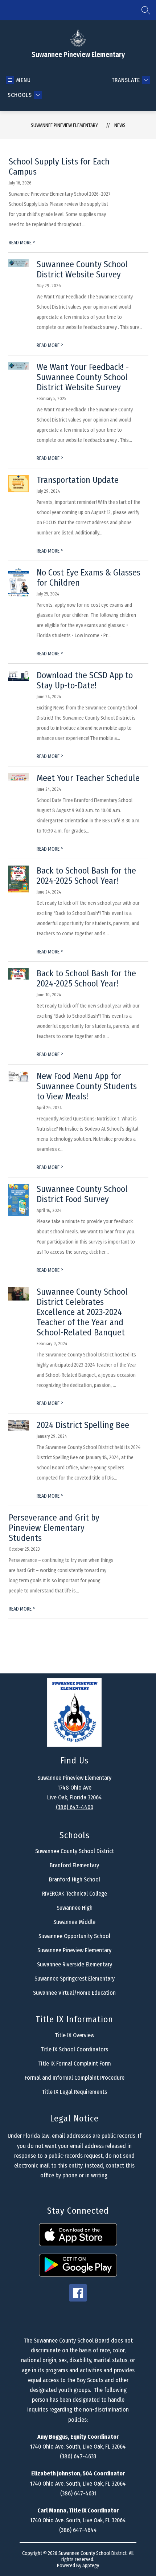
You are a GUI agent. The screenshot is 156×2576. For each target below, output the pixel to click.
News (120, 125)
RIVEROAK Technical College (75, 1894)
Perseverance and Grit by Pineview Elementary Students (54, 1528)
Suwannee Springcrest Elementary (75, 1979)
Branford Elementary (74, 1865)
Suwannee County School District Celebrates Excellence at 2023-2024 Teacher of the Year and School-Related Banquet (82, 1312)
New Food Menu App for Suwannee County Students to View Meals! (87, 1086)
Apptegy (91, 2566)
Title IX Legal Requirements (74, 2092)
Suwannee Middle (74, 1922)
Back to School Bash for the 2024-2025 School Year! (86, 876)
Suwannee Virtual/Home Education (74, 1993)
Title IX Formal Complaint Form (75, 2064)
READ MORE (22, 243)
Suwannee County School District (75, 1851)
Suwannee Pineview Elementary (64, 125)
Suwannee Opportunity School (74, 1936)
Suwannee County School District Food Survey (82, 1194)
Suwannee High (75, 1908)
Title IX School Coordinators (74, 2049)
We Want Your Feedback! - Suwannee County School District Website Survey (83, 377)
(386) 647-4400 (75, 1807)
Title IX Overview (75, 2035)
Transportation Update (78, 480)
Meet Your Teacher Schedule (88, 778)
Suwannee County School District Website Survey (82, 269)
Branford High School (75, 1879)
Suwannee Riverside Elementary (75, 1964)
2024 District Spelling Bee (83, 1425)
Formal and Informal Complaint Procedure (75, 2078)
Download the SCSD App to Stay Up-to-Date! (85, 680)
